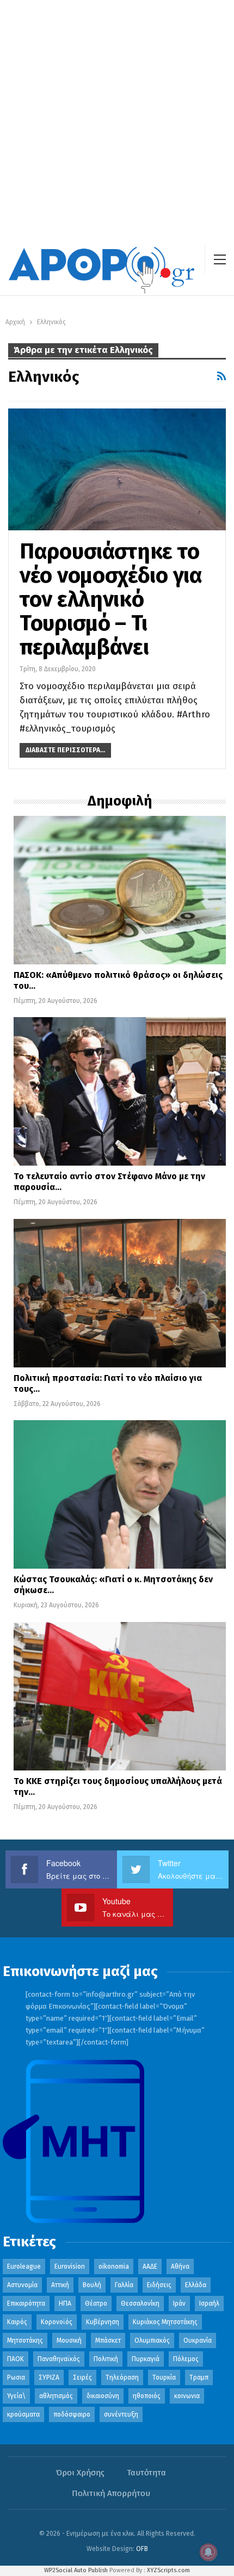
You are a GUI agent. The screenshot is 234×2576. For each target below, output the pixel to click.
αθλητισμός (56, 2396)
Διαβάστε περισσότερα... (65, 750)
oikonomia (114, 2267)
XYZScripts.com (168, 2570)
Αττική (60, 2285)
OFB (142, 2549)
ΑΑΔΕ (150, 2267)
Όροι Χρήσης (80, 2473)
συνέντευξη (121, 2414)
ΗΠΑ (65, 2303)
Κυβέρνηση (103, 2322)
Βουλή (92, 2285)
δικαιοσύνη (103, 2396)
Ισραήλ (209, 2303)
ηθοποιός (147, 2396)
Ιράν (179, 2303)
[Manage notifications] (208, 2552)
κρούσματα (23, 2414)
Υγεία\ (16, 2396)
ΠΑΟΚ (16, 2359)
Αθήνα (180, 2267)
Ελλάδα (196, 2285)
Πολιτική (106, 2359)
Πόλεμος (186, 2359)
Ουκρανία (198, 2340)
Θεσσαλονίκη (140, 2303)
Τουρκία (164, 2377)
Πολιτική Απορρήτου (111, 2493)
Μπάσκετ (108, 2340)
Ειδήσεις (159, 2285)
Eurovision (70, 2267)
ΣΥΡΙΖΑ (49, 2377)
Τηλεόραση (122, 2377)
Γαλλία (124, 2285)
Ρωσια (16, 2377)
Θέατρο (96, 2303)
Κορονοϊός (57, 2322)
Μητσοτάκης (25, 2340)
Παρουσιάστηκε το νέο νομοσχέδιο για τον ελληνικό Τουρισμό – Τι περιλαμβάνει (111, 599)
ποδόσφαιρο (72, 2414)
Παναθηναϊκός (59, 2359)
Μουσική (69, 2340)
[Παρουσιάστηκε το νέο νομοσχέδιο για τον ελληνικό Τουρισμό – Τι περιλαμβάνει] (117, 469)
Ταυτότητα (146, 2473)
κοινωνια (187, 2396)
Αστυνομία (22, 2285)
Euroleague (24, 2267)
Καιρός (17, 2322)
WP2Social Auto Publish (76, 2570)
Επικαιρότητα (26, 2303)
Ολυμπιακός (152, 2340)
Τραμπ (199, 2377)
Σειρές (82, 2377)
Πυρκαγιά (146, 2359)
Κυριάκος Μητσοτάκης (165, 2322)
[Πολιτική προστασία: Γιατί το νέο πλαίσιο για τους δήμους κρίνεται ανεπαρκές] (120, 1293)
